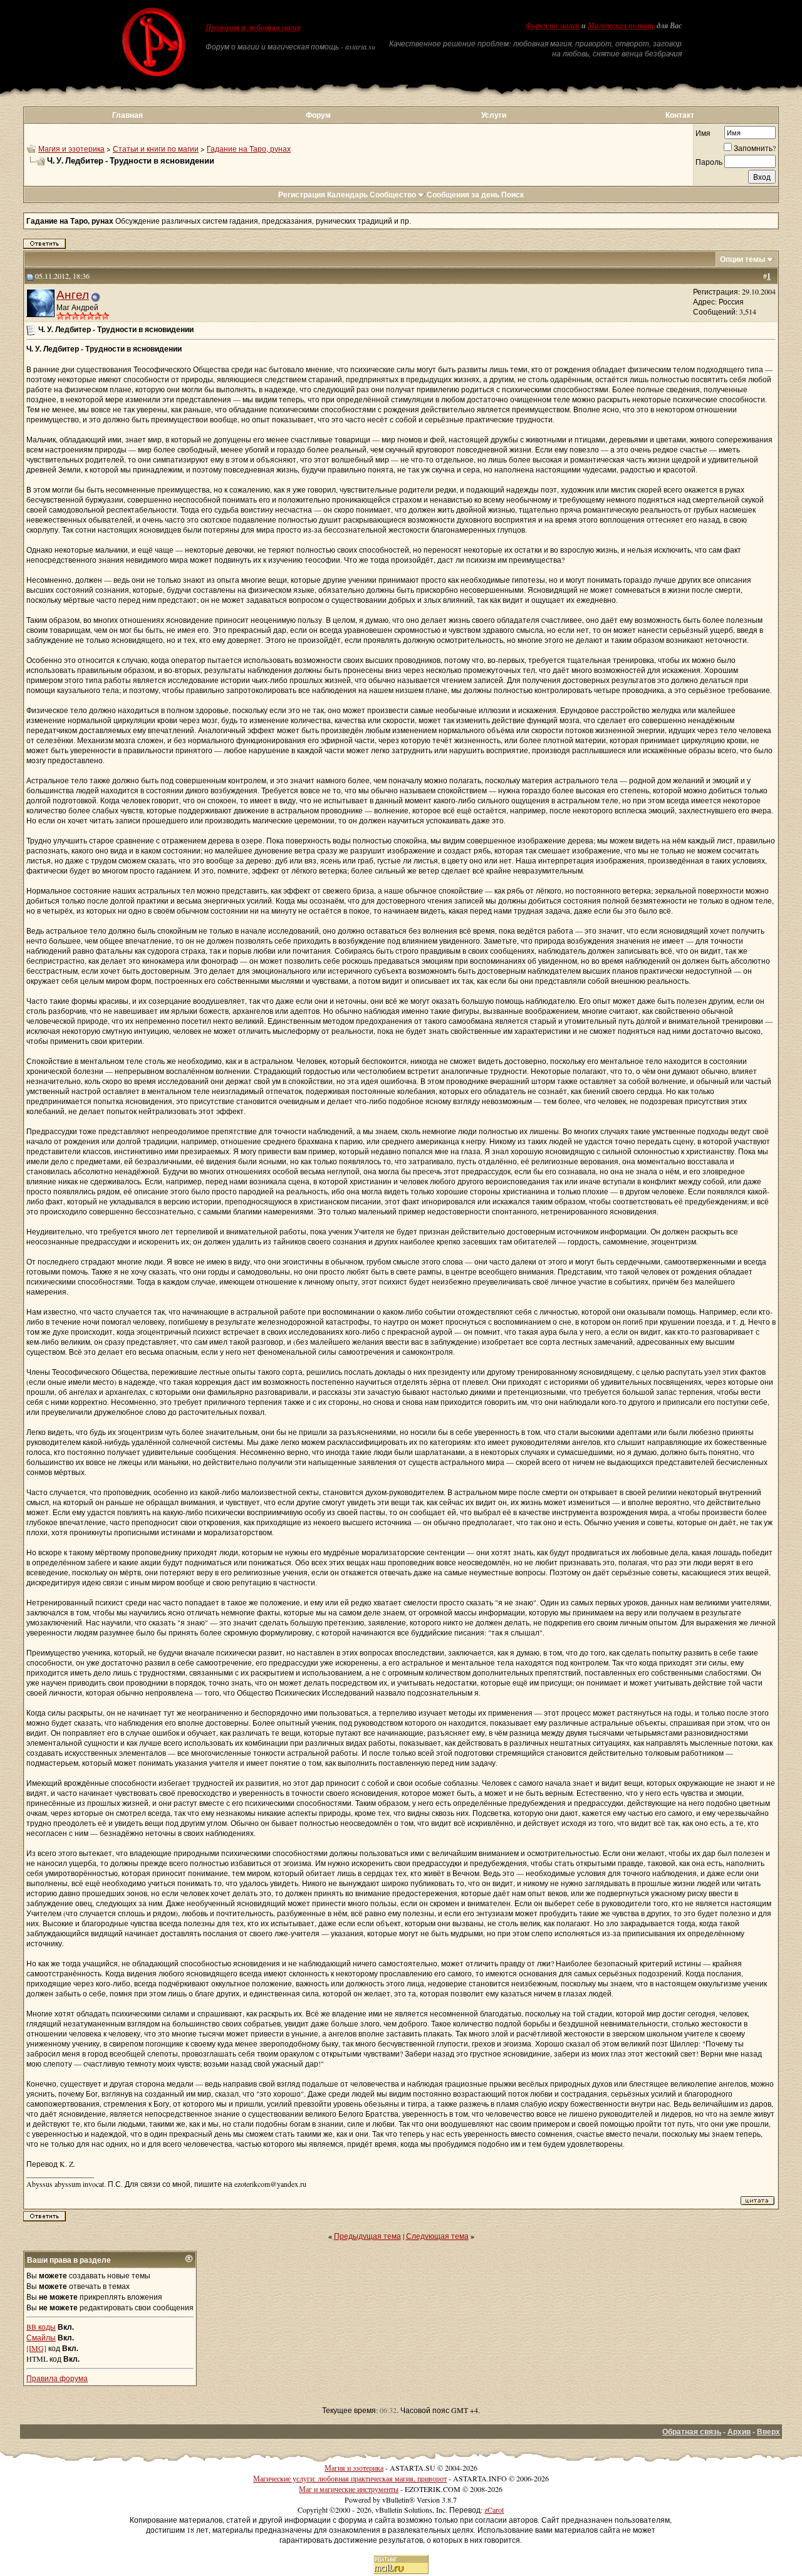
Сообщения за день (463, 195)
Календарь (347, 195)
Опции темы (742, 259)
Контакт (680, 115)
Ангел (73, 294)
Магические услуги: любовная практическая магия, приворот (350, 2478)
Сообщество (393, 195)
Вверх (768, 2432)
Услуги (494, 115)
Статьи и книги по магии (156, 149)
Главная (128, 115)
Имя (703, 133)
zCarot (494, 2510)
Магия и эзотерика (71, 149)
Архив (739, 2432)
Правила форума (57, 2378)
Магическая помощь (621, 26)
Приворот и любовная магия (253, 28)
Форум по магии (553, 26)
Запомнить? (755, 148)
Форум (318, 115)
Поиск (513, 195)
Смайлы (41, 2337)
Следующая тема (437, 2236)
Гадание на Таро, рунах (249, 149)
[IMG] (36, 2348)
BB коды (41, 2327)
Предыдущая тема (367, 2236)
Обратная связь (692, 2432)
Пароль (709, 162)
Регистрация (302, 195)
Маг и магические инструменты (349, 2489)
